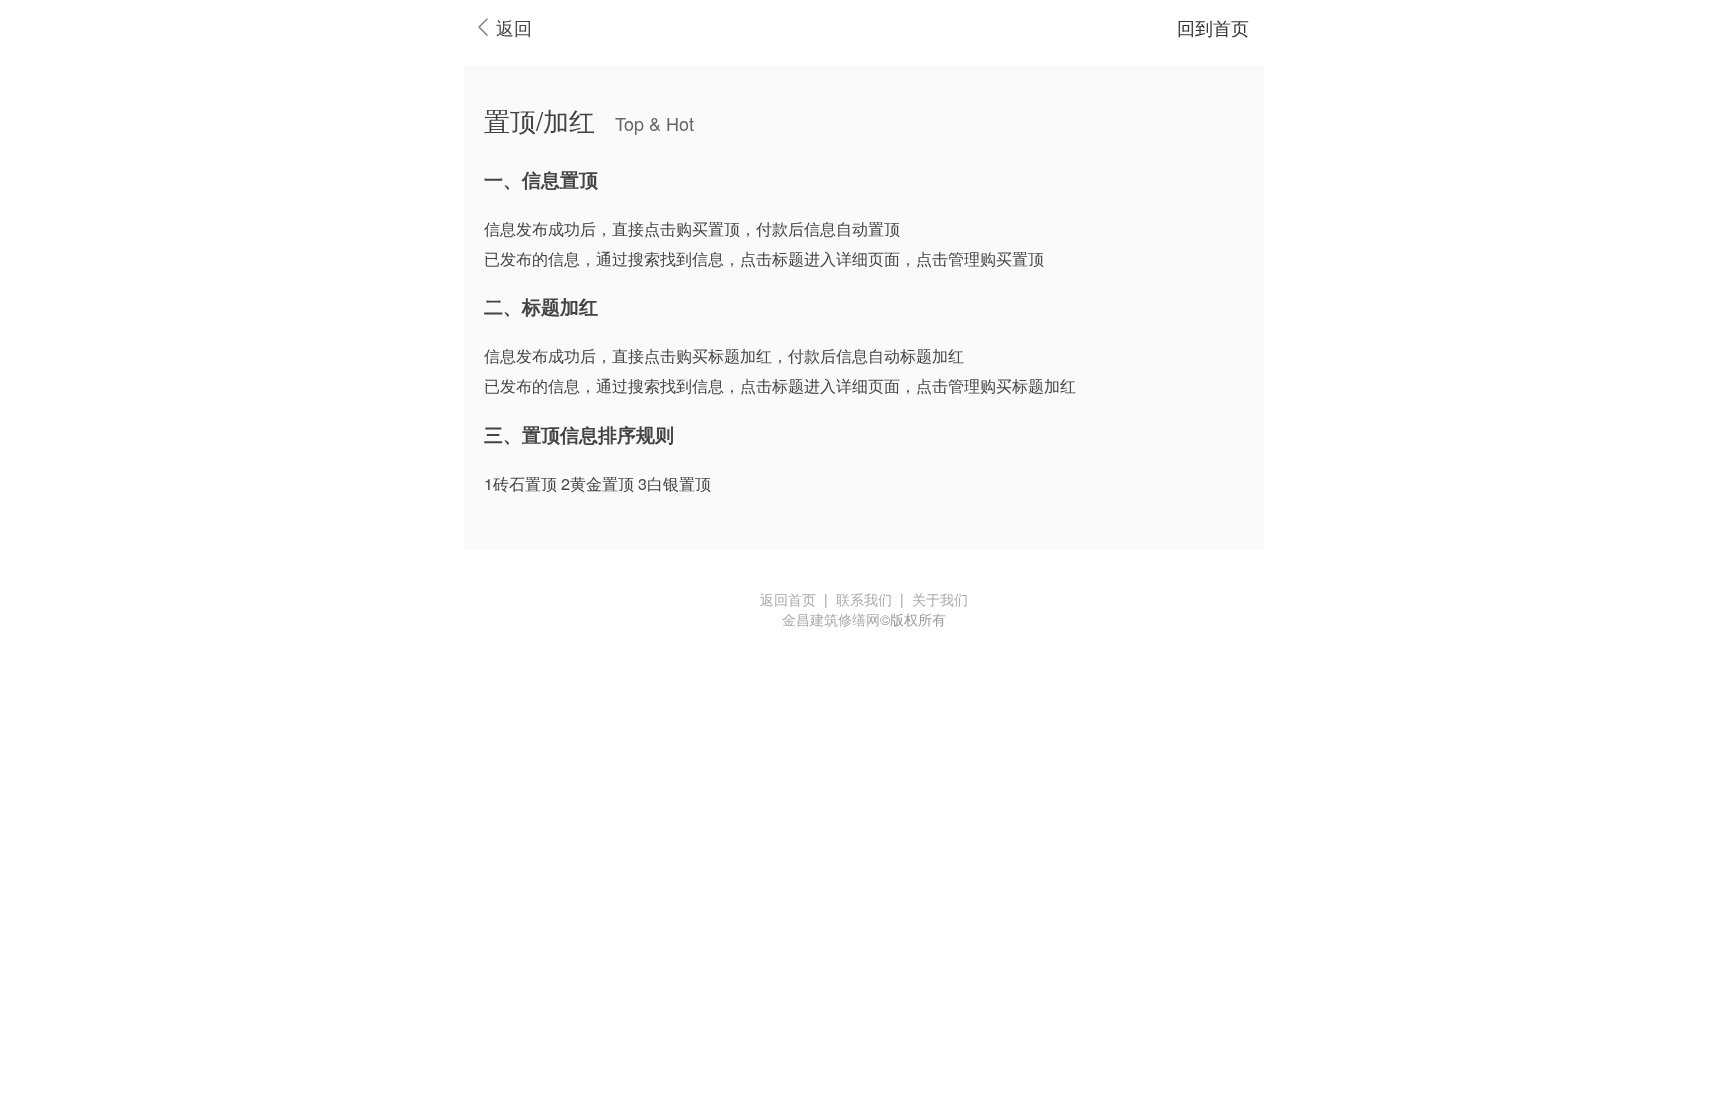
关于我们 (940, 599)
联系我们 (864, 599)
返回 (514, 27)
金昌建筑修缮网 (831, 619)
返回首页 (788, 599)
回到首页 (1213, 27)
